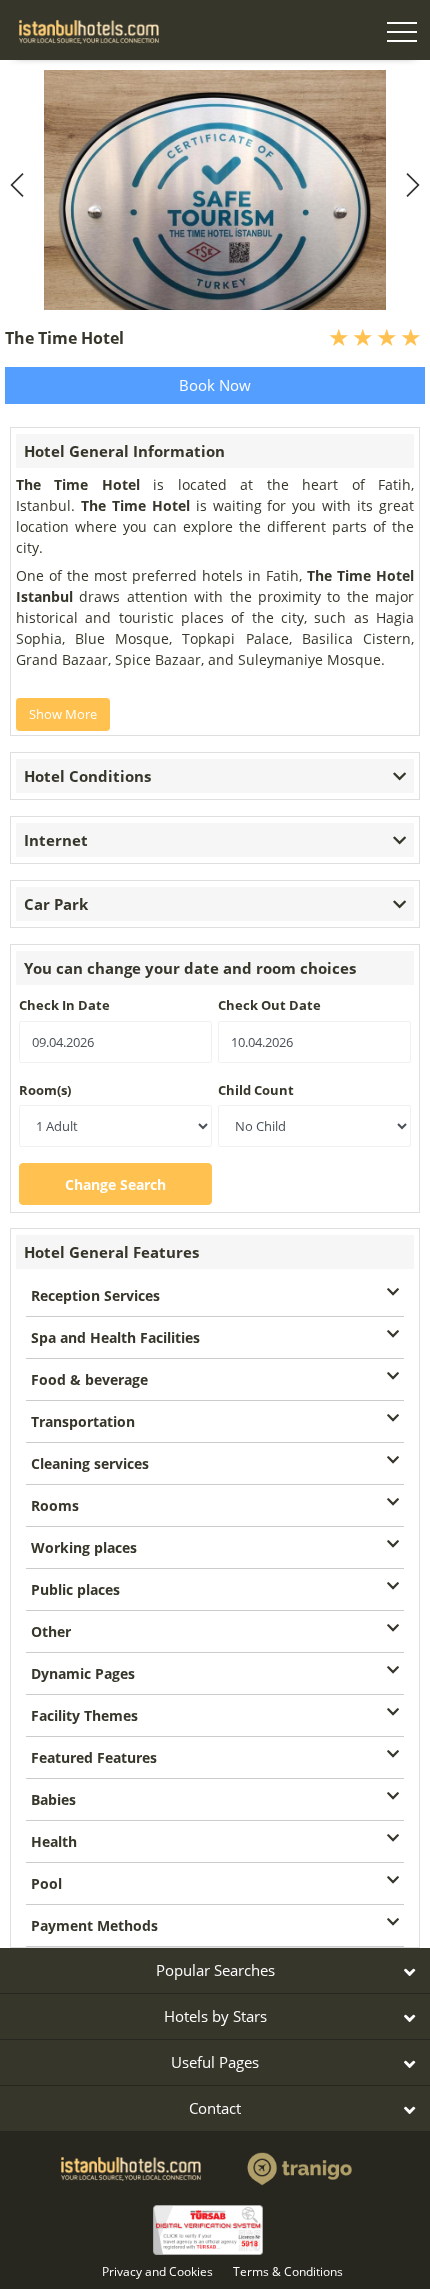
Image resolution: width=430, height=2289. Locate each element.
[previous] (20, 185)
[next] (410, 185)
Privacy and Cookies (157, 2271)
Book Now (215, 385)
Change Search (115, 1184)
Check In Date (64, 1005)
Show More (63, 714)
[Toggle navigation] (402, 34)
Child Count (256, 1090)
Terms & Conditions (288, 2271)
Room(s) (45, 1090)
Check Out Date (269, 1005)
